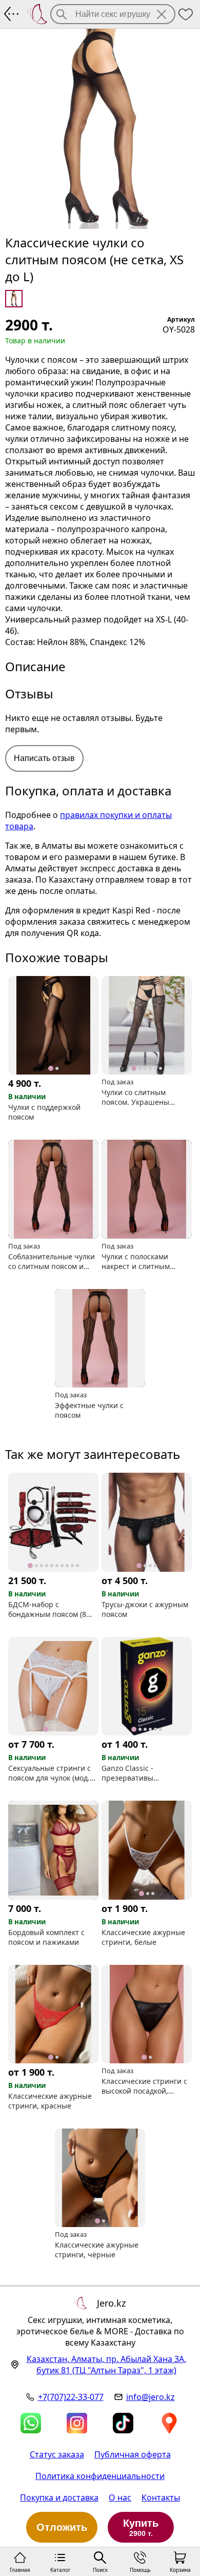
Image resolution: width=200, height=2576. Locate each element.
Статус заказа (57, 2454)
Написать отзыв (44, 758)
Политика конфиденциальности (100, 2476)
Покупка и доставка (59, 2497)
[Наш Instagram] (77, 2423)
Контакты (161, 2497)
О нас (120, 2497)
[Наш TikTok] (123, 2423)
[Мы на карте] (169, 2423)
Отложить (62, 2527)
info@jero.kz (151, 2397)
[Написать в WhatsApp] (31, 2423)
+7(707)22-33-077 (71, 2397)
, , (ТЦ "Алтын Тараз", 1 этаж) (106, 2365)
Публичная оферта (133, 2454)
